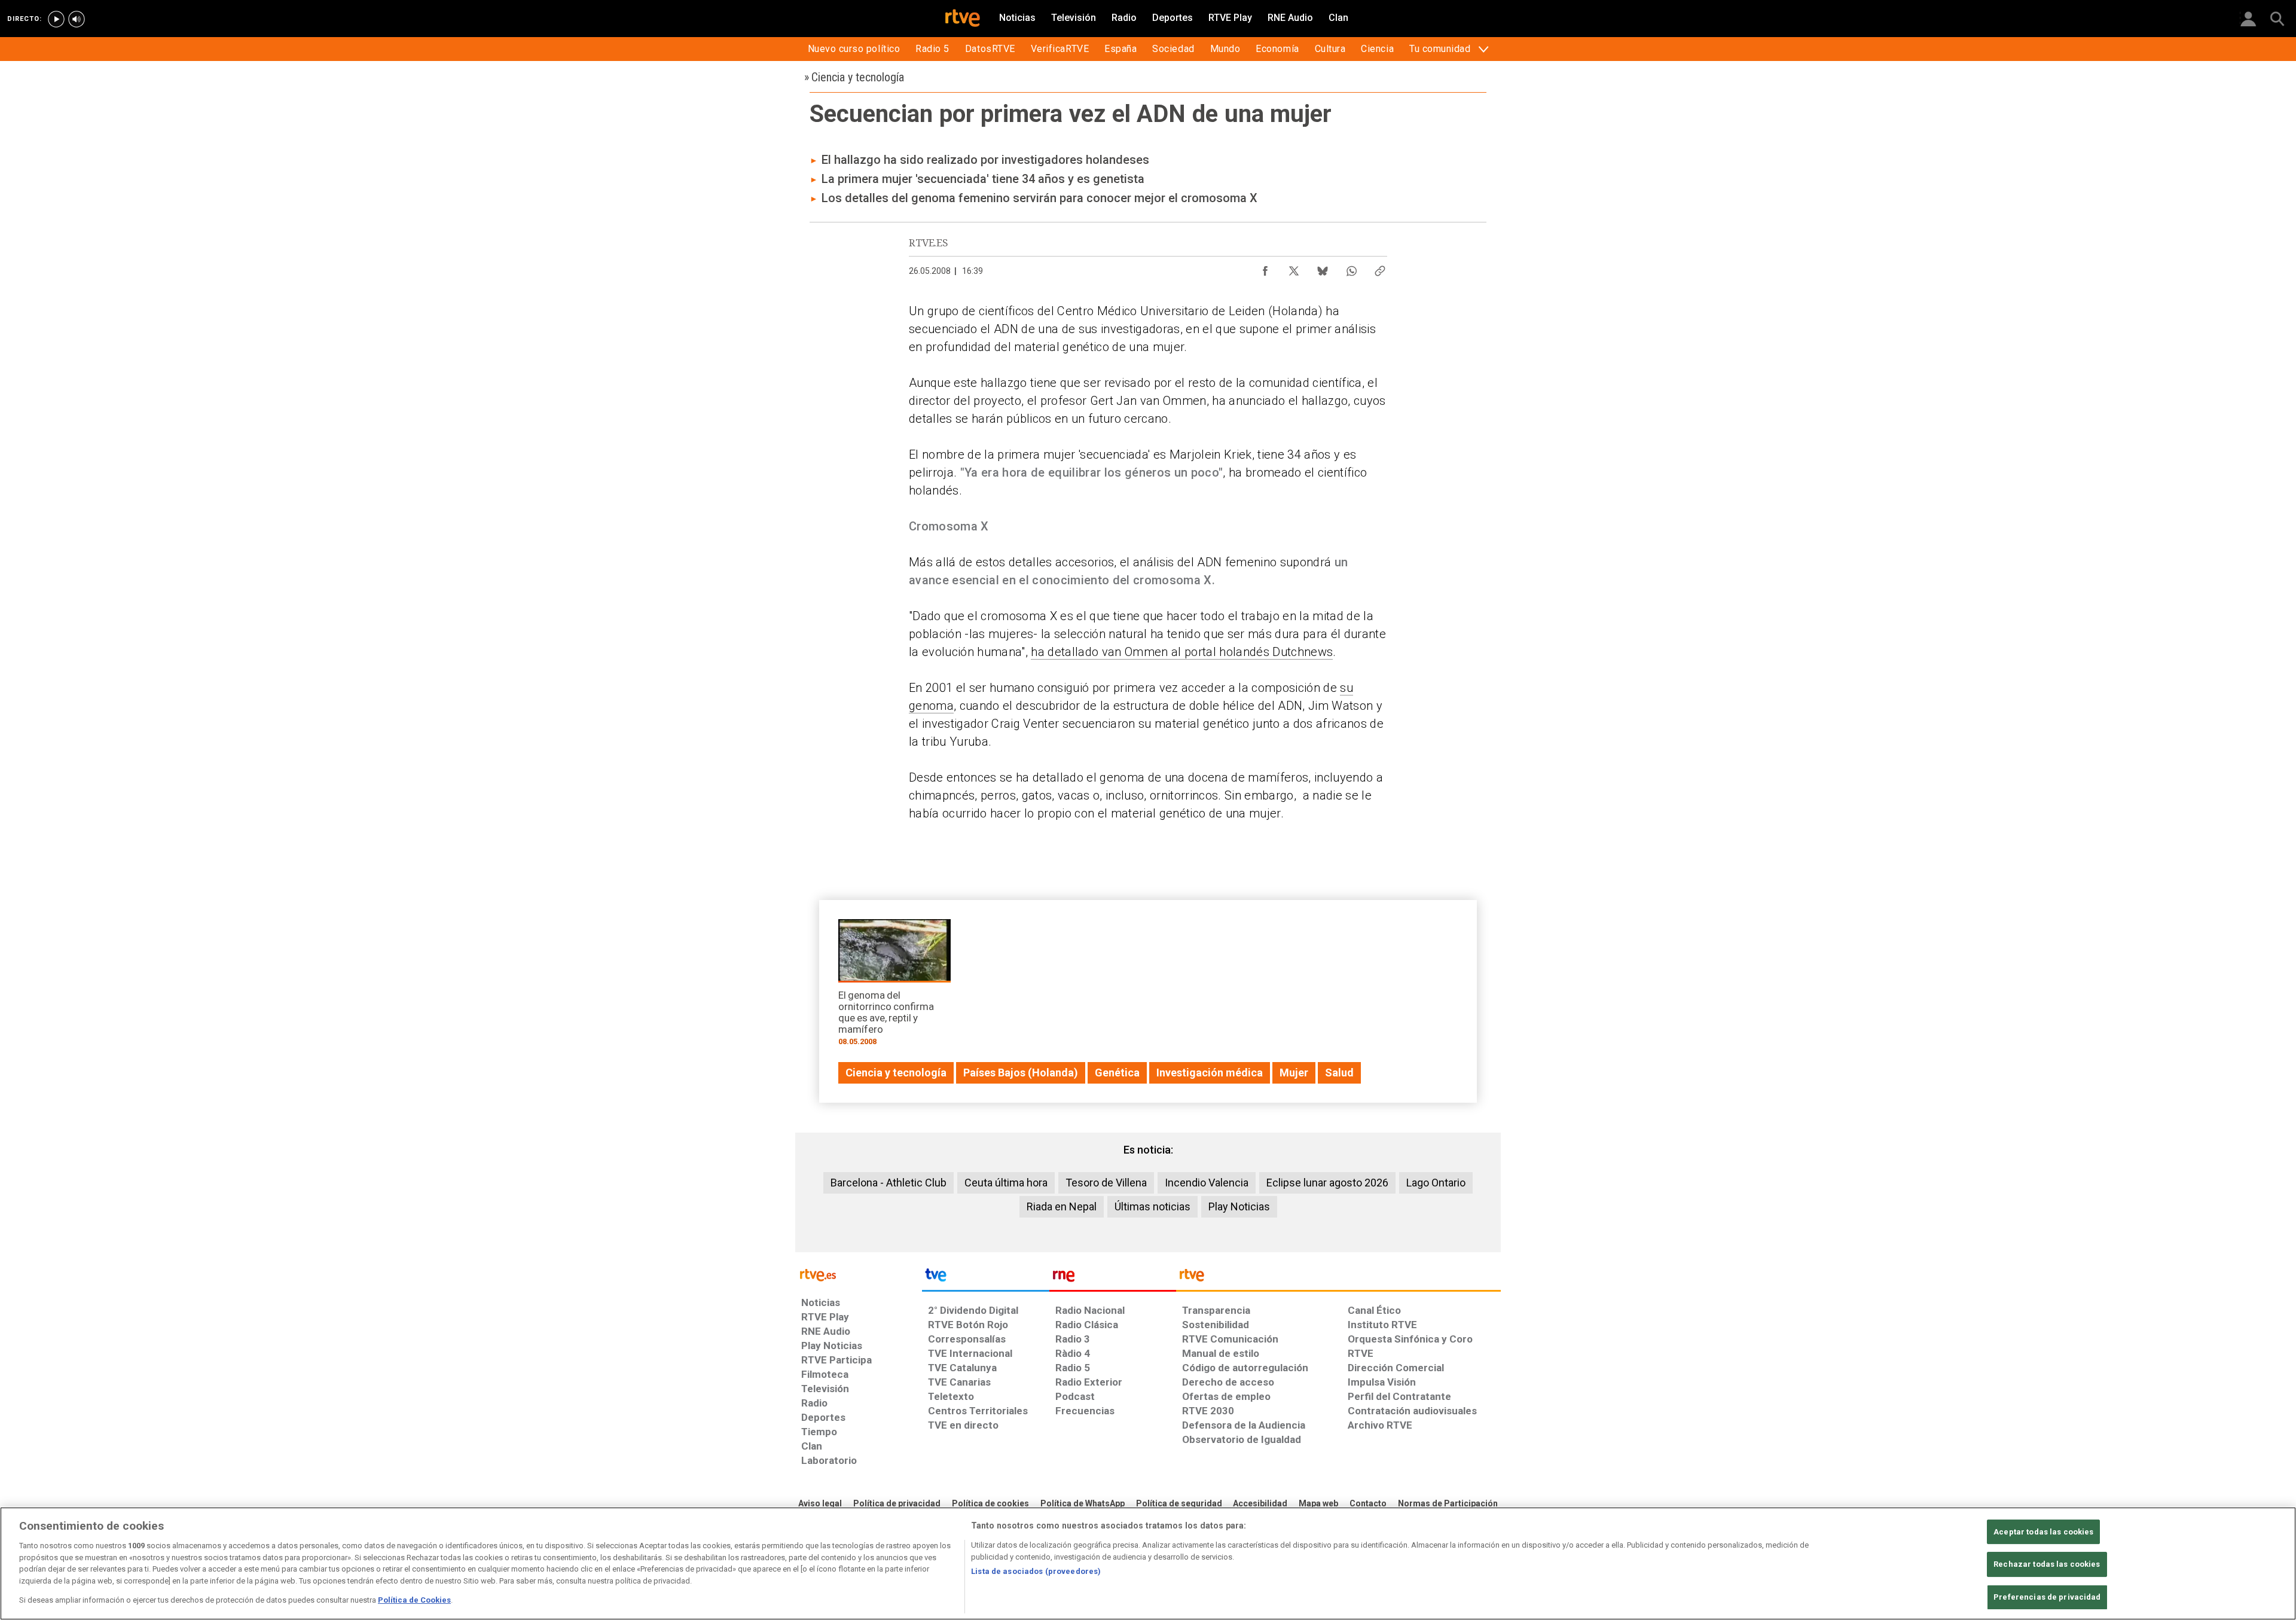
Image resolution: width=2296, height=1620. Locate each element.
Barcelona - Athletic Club (889, 1183)
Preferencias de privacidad (2047, 1597)
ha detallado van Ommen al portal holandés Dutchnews (1182, 652)
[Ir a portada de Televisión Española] (985, 1278)
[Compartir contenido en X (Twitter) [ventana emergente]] (1294, 268)
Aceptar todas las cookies (2043, 1532)
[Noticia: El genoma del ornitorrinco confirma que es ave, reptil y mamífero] (894, 986)
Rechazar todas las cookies (2047, 1564)
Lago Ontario (1436, 1183)
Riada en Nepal (1062, 1206)
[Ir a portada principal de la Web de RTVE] (859, 1274)
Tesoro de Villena (1106, 1183)
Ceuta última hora (1006, 1183)
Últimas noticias (1152, 1206)
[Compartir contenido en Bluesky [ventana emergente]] (1323, 268)
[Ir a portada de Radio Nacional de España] (1113, 1278)
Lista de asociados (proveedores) (1036, 1571)
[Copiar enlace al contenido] (1380, 268)
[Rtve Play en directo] (56, 19)
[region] (1148, 1563)
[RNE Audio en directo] (77, 19)
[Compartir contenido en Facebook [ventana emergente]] (1265, 268)
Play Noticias (1239, 1206)
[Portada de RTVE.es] (963, 19)
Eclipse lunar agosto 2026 (1327, 1183)
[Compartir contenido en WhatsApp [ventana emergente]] (1351, 268)
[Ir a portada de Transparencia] (1338, 1278)
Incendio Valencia (1207, 1183)
